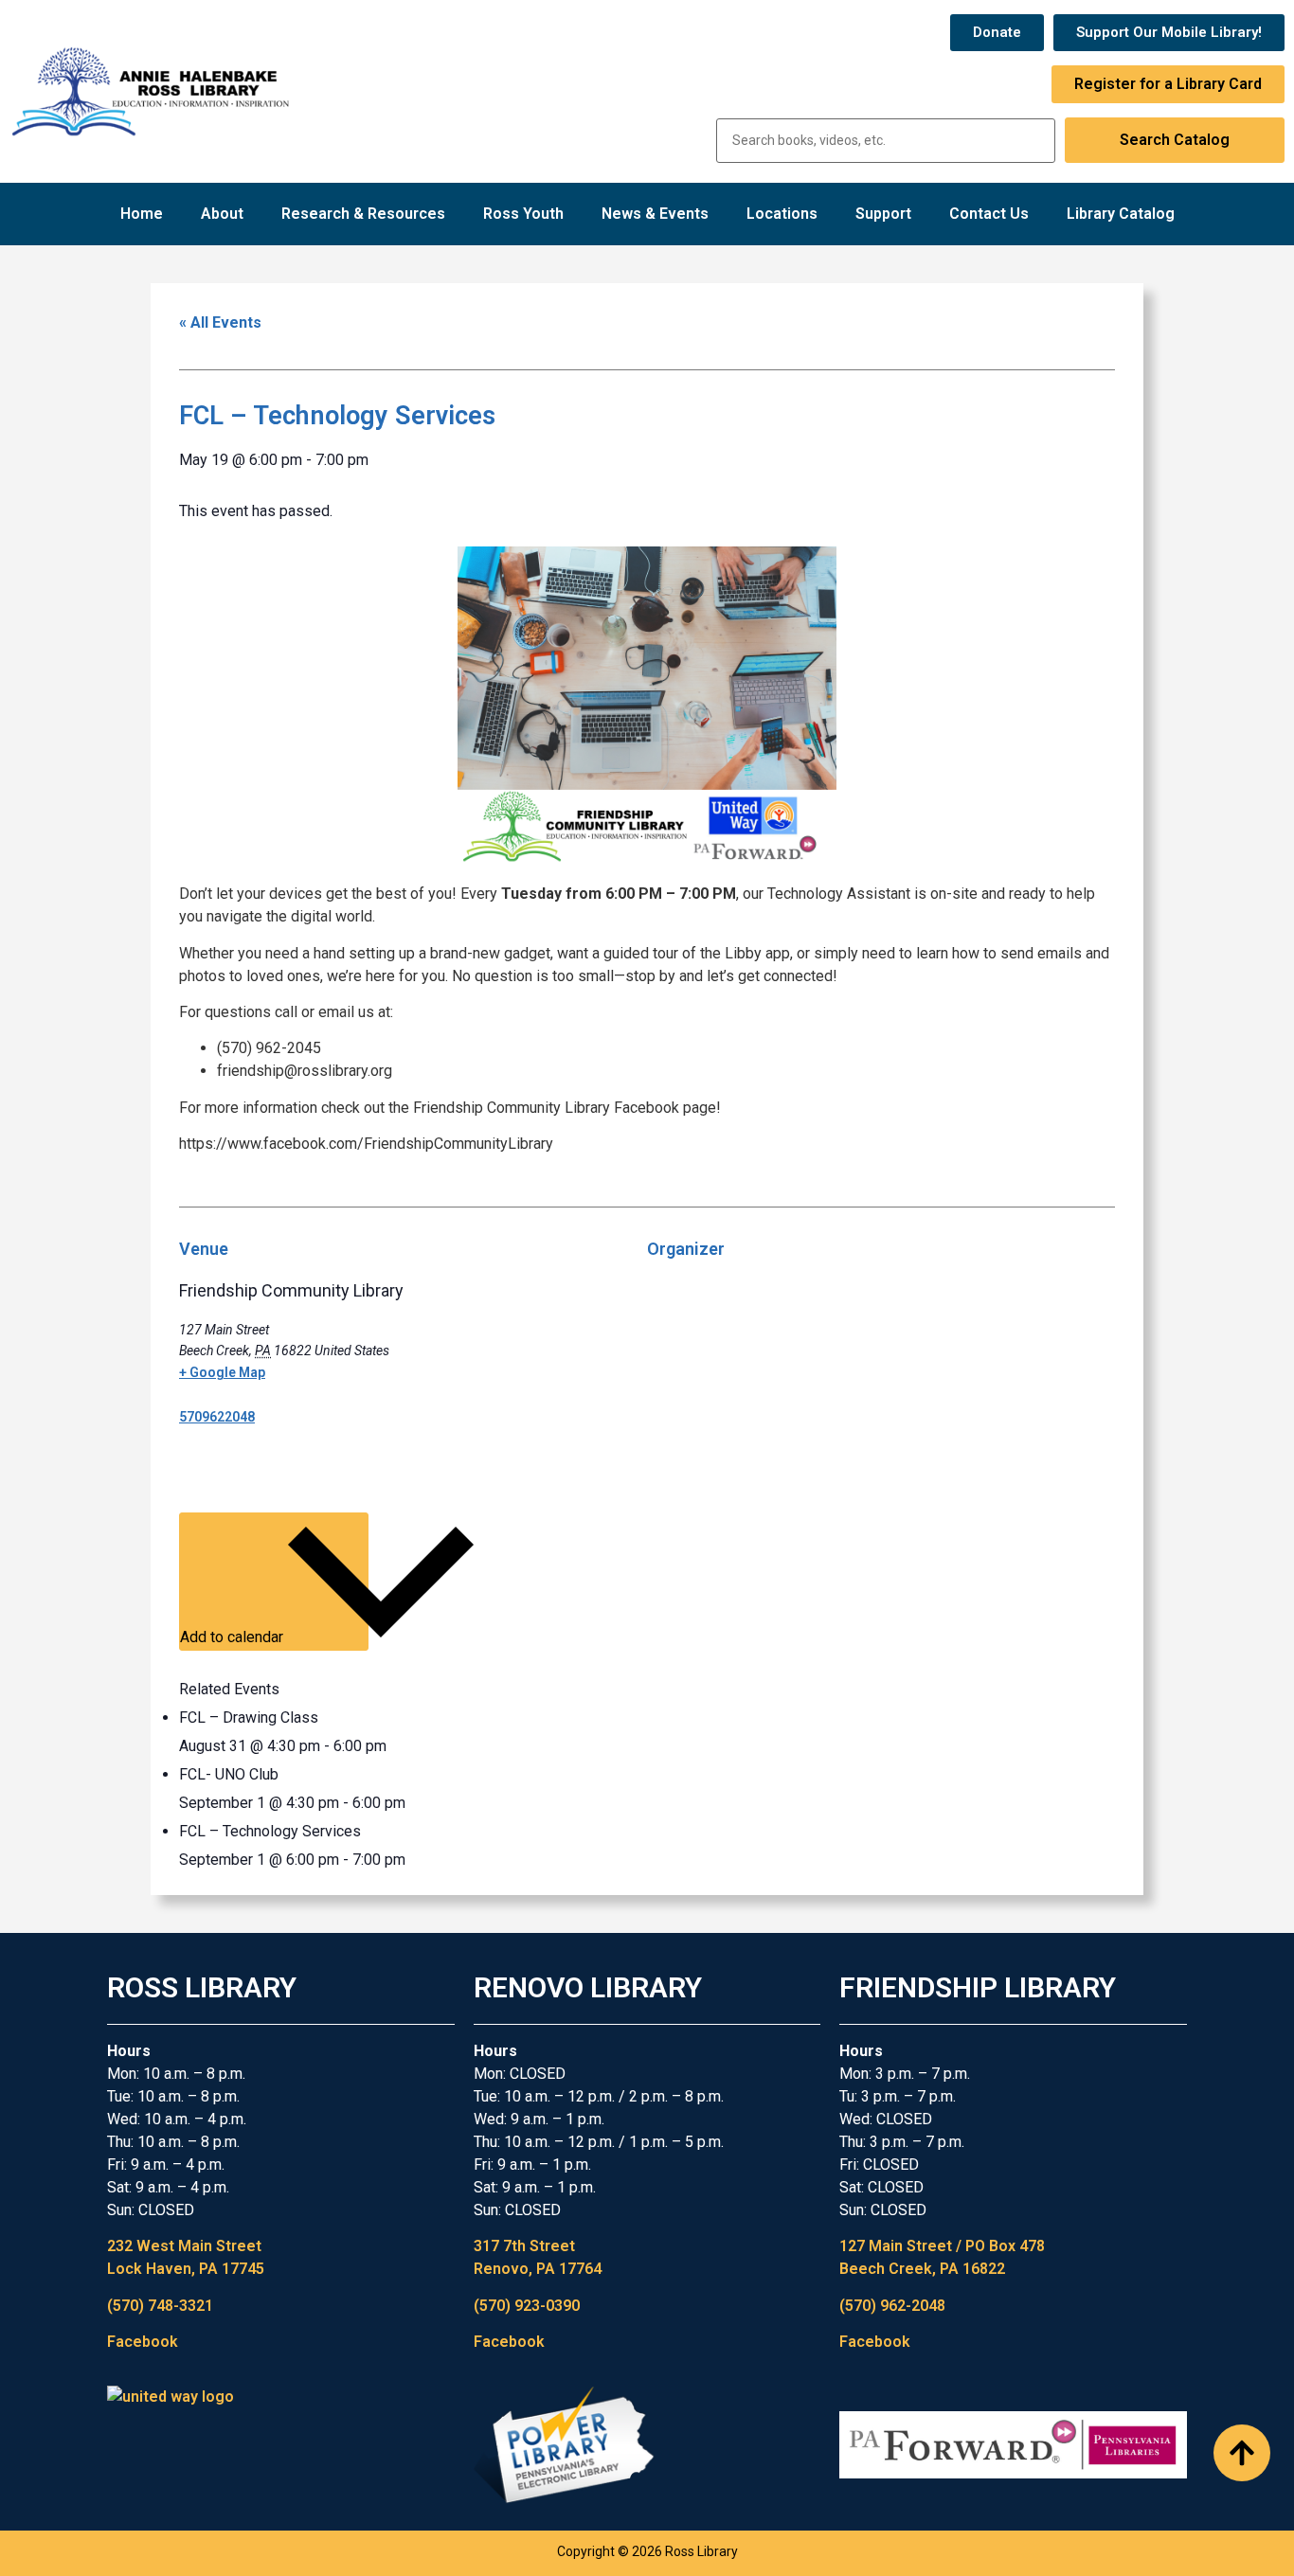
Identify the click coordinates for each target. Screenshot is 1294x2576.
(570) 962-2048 (892, 2306)
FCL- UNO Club (229, 1774)
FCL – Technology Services (270, 1831)
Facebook (143, 2342)
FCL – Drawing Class (249, 1717)
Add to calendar (234, 1637)
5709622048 (217, 1417)
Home (142, 214)
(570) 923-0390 (527, 2306)
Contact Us (989, 214)
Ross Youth (523, 214)
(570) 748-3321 (160, 2306)
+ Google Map (222, 1372)
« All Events (220, 322)
